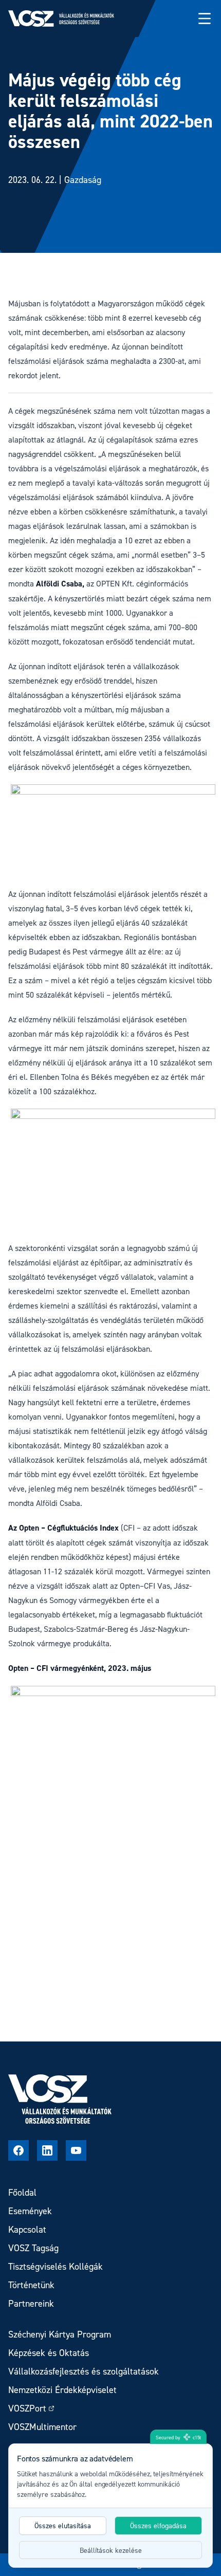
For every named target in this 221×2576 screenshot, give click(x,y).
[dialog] (110, 2506)
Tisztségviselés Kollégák (56, 2266)
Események (30, 2211)
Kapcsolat (27, 2229)
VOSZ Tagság (33, 2248)
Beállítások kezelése (111, 2550)
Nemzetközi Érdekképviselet (62, 2390)
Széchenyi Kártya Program (60, 2334)
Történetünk (31, 2285)
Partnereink (31, 2303)
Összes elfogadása (158, 2525)
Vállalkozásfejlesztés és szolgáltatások (84, 2371)
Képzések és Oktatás (49, 2353)
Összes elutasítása (63, 2525)
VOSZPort (27, 2408)
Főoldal (22, 2192)
